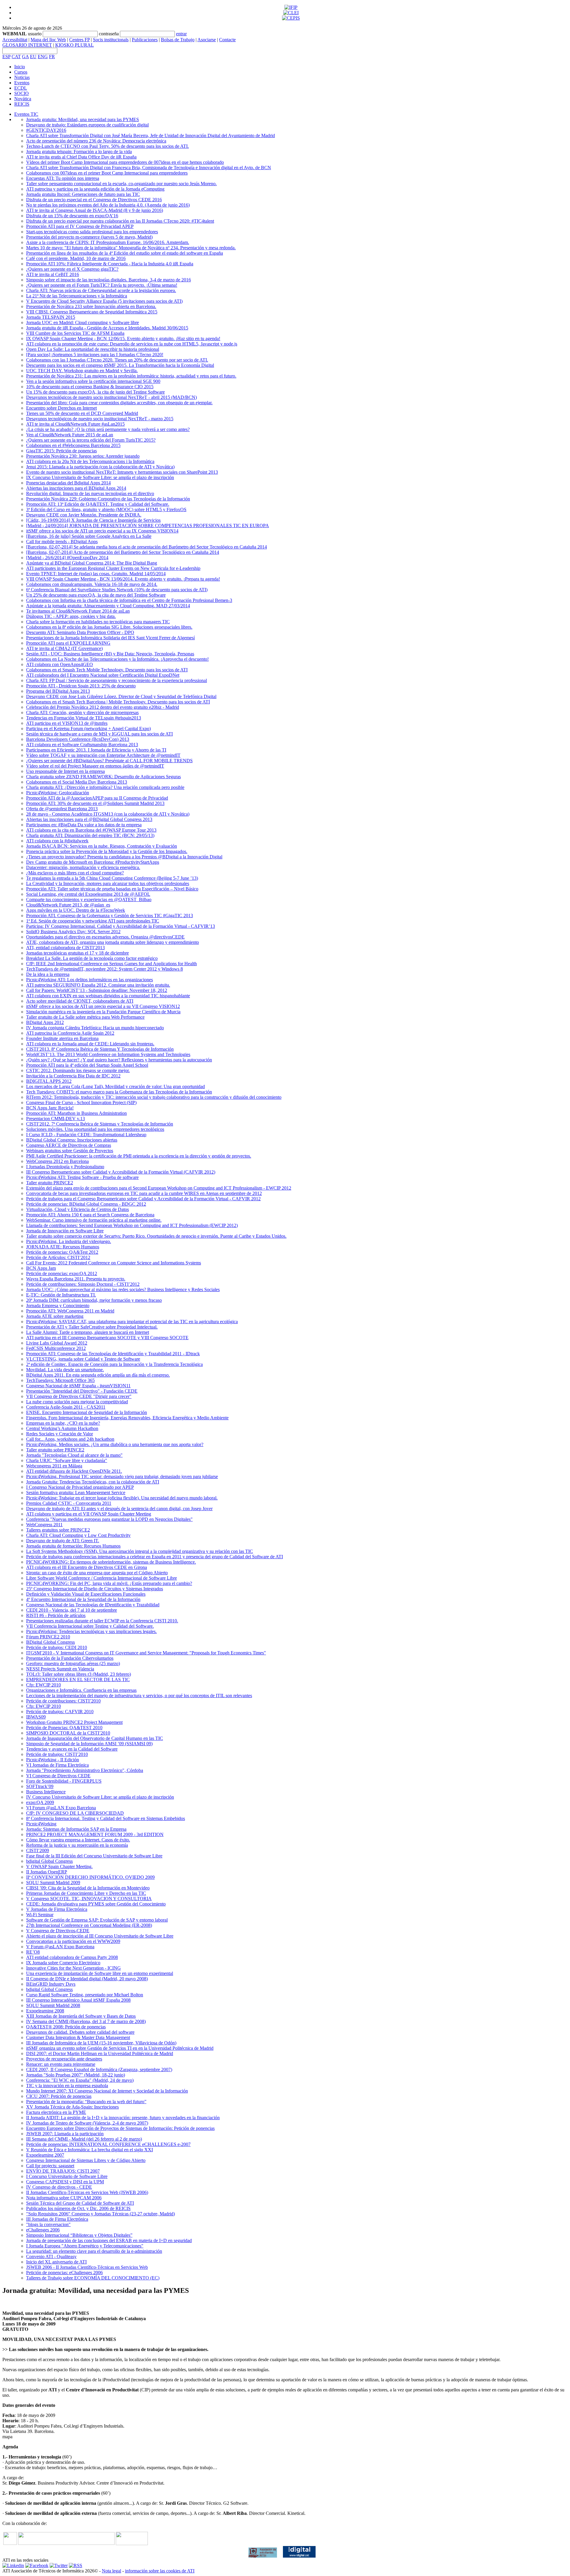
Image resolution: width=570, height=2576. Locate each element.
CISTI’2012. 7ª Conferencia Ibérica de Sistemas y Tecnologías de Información (100, 1124)
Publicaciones (145, 40)
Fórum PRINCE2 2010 (48, 1637)
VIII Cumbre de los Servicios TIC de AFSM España (75, 333)
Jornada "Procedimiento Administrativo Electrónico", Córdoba (85, 1770)
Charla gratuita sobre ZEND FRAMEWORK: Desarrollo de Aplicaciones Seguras (103, 777)
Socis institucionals (111, 40)
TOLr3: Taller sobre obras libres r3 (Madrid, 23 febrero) (79, 1674)
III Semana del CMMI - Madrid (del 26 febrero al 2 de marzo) (84, 2139)
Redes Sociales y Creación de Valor (60, 1434)
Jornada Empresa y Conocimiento (58, 1306)
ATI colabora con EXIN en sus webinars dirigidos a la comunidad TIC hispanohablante (108, 996)
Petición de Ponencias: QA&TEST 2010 (64, 1728)
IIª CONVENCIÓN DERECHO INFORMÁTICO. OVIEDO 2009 (90, 1877)
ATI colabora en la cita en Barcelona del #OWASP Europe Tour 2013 (91, 830)
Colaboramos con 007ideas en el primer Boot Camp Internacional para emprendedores (107, 173)
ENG (43, 57)
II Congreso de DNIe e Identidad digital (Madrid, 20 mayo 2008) (87, 1979)
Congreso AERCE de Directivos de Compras (69, 1145)
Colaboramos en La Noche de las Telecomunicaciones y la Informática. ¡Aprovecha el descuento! (117, 659)
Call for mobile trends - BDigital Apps (62, 542)
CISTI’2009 (38, 1850)
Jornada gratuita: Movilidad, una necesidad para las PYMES (83, 119)
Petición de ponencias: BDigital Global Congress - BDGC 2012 (86, 1204)
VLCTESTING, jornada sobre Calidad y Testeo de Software (83, 1359)
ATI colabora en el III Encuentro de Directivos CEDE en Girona (87, 1567)
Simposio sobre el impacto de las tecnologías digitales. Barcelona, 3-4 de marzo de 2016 (109, 280)
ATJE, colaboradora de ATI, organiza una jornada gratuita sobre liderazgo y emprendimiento (113, 942)
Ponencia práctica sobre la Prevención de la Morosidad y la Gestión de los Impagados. (107, 851)
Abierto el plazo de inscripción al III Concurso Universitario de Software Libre (100, 1936)
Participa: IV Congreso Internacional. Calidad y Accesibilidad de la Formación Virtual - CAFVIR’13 (121, 926)
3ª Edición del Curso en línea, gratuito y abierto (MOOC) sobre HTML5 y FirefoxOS (106, 509)
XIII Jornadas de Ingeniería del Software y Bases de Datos (81, 2016)
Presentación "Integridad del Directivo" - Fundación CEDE (82, 1391)
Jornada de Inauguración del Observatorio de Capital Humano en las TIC (95, 1738)
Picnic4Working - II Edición (53, 1760)
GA (25, 57)
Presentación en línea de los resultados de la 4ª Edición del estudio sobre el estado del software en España (125, 253)
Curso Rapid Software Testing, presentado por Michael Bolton (85, 1995)
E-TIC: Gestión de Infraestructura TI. (61, 1295)
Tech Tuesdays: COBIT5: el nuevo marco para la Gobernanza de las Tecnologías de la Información (119, 1092)
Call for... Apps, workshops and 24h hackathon (70, 1439)
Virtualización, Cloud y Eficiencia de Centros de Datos (77, 1209)
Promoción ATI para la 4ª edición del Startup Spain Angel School (87, 1065)
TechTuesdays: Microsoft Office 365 (60, 1380)
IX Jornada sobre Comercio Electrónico (63, 1963)
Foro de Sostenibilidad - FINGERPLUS (64, 1781)
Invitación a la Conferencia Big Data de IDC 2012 (73, 1076)
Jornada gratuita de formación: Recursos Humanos (73, 1546)
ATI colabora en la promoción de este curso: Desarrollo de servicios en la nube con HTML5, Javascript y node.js (132, 344)
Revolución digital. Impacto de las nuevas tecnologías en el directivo (90, 493)
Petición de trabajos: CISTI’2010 (57, 1754)
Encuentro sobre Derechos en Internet (61, 408)
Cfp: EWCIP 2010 (43, 1685)
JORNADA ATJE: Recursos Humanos (63, 1247)
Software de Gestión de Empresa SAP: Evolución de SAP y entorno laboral (97, 1920)
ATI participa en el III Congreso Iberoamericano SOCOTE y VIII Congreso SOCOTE (107, 1338)
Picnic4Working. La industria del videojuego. (69, 1241)
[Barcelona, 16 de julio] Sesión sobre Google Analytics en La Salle (89, 536)
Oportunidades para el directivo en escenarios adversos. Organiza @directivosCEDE (105, 937)
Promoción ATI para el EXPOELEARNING (68, 643)
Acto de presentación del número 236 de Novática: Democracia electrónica (96, 141)
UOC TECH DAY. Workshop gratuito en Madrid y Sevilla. (82, 371)
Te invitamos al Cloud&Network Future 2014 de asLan (78, 611)
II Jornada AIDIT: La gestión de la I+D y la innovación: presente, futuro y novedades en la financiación (123, 2118)
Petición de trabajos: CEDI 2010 (57, 1647)
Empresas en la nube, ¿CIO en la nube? (63, 1423)
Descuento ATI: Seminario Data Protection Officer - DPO (80, 632)
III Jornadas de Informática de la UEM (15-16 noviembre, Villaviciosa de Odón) (101, 2043)
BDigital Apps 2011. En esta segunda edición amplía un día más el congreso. (98, 1375)
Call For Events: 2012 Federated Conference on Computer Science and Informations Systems (114, 1263)
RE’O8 (33, 1952)
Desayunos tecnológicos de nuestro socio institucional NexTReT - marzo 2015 (100, 419)
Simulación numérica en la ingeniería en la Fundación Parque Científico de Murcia (103, 1012)
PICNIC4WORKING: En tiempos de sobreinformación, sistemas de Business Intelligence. (111, 1562)
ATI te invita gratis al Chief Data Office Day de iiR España (81, 157)
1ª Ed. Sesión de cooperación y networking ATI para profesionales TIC (93, 921)
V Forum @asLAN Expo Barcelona (60, 1947)
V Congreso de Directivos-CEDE (58, 1931)
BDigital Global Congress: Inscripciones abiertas (72, 1140)
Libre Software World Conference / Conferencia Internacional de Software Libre (102, 1578)
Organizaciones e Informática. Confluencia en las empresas (81, 1690)
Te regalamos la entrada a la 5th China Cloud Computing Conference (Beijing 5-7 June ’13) (112, 878)
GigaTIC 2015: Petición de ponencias (61, 451)
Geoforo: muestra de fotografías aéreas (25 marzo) (73, 1663)
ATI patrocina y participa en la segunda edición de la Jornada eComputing (95, 189)
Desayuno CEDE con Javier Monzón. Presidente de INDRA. (84, 515)
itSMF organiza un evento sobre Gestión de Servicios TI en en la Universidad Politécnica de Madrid (120, 2048)
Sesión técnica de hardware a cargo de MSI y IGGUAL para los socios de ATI (99, 734)
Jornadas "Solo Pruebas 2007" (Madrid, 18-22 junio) (76, 2075)
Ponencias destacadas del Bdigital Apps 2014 (68, 483)
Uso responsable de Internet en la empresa (65, 771)
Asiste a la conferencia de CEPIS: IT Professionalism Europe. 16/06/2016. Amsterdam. (108, 242)
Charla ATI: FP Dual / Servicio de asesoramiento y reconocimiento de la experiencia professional (117, 680)
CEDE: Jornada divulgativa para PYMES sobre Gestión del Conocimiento (96, 1904)
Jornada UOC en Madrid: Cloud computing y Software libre (83, 322)
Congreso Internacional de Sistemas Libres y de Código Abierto (86, 2160)
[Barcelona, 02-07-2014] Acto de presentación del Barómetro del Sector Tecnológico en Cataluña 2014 (123, 552)
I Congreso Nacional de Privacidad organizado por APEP (80, 1487)
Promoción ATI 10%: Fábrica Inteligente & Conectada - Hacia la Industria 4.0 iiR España (110, 264)
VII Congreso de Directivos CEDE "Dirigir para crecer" (79, 1396)
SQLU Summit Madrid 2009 (53, 1883)
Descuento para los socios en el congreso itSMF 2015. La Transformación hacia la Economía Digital (120, 365)
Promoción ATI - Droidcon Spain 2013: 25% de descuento (81, 686)
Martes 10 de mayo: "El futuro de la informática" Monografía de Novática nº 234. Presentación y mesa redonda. (131, 248)
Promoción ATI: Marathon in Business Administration (76, 1113)
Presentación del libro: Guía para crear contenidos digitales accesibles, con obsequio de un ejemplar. (119, 403)
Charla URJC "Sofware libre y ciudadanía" (67, 1460)
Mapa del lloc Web (48, 40)
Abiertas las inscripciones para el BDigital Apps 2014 (76, 488)
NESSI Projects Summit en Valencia (60, 1669)
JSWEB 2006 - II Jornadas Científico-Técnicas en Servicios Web (87, 2267)
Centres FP (79, 40)
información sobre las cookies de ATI (160, 2571)
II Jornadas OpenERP (47, 1872)
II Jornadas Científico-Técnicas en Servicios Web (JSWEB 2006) (87, 2192)
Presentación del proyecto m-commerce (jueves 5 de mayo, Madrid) (89, 237)
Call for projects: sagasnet (50, 2166)
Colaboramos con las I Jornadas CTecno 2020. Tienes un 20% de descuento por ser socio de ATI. (117, 360)
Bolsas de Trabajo (178, 40)
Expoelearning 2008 (45, 2011)
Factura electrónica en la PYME (56, 2112)
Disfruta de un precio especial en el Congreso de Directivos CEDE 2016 (94, 200)
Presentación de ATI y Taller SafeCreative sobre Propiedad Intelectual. (92, 1327)
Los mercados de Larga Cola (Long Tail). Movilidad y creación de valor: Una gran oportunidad (115, 1086)
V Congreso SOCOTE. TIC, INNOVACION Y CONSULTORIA (89, 1899)
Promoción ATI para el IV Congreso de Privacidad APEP (80, 226)
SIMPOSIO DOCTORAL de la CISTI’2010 (68, 1733)
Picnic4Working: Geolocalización (58, 793)
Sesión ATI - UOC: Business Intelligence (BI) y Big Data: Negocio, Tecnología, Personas (110, 654)
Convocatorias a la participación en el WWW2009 (73, 1941)
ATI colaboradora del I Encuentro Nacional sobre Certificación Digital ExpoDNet (103, 675)
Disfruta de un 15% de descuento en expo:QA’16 (72, 216)
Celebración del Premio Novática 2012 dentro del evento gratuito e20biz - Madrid (103, 707)
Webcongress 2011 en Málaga (54, 1466)
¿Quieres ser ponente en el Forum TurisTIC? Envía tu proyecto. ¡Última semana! (102, 285)
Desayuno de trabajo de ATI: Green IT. (63, 1541)
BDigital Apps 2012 (45, 1022)
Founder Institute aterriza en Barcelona (62, 1038)
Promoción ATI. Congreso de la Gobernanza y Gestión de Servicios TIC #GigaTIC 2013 (110, 916)
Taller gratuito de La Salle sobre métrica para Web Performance (85, 1017)
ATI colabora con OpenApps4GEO (60, 664)
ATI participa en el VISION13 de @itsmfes (67, 723)
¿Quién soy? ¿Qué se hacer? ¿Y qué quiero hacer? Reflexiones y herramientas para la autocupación (119, 1060)
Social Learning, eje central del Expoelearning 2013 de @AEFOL (88, 894)
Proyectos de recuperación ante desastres (64, 2059)
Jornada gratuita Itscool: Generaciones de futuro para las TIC (83, 194)
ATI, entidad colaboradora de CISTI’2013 (65, 948)
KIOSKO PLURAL (75, 45)
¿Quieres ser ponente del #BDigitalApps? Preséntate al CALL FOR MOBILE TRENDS (109, 761)
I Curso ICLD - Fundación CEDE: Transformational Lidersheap (86, 1135)
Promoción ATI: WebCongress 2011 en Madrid (70, 1311)
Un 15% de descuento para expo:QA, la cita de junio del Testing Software (95, 392)
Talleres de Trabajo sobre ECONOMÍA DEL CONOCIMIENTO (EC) (93, 2278)
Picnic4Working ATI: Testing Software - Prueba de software (82, 1177)
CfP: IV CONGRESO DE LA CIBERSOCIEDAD (75, 1813)
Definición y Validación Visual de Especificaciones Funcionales (86, 1594)
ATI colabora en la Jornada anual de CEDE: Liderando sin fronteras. (90, 1044)
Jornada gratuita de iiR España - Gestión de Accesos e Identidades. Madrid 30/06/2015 (107, 328)
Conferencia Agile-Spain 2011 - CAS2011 (66, 1407)
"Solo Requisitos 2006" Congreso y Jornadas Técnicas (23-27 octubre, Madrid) (100, 2214)
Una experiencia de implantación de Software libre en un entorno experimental (100, 1973)
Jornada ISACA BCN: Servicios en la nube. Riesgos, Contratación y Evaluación (102, 846)
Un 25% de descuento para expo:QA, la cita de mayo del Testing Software (96, 595)
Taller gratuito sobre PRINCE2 (55, 1450)
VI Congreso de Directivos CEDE (58, 1776)
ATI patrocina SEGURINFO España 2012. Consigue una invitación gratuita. (98, 985)
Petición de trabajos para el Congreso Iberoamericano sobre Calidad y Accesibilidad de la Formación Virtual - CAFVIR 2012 (143, 1199)
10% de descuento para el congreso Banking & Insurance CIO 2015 (90, 387)
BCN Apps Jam (41, 1268)
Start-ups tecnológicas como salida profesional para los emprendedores (92, 232)
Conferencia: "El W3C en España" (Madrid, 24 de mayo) (80, 2080)
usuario (35, 34)
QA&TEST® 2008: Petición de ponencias (66, 2027)
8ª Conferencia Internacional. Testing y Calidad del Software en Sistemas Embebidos (106, 1818)
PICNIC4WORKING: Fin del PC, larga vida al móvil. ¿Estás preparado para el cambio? (109, 1583)
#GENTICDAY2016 (46, 130)
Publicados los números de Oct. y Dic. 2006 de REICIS (78, 2208)
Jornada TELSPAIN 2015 (51, 317)
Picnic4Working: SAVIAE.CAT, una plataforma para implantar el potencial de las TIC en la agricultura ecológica (132, 1322)
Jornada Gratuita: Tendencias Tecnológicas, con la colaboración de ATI (93, 1482)
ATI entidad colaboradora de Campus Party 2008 (72, 1957)
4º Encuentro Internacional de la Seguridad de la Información (83, 1599)
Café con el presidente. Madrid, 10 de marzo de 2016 (76, 258)
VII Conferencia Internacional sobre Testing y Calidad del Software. (90, 1626)
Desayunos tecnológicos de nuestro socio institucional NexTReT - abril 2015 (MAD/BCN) (111, 397)
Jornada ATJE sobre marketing (55, 1316)
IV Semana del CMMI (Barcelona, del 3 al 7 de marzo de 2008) (86, 2021)
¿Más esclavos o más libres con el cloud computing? (75, 873)
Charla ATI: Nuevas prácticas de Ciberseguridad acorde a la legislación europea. (101, 290)
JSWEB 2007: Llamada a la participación (65, 2134)
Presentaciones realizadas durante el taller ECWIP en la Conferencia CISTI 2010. (102, 1621)
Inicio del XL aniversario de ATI (56, 2262)
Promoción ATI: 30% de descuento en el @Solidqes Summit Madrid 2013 (95, 803)
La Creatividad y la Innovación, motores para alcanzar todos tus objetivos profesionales (108, 883)
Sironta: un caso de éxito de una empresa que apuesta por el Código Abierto (97, 1573)
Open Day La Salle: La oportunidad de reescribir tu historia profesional (93, 349)
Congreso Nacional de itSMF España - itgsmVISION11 (78, 1386)
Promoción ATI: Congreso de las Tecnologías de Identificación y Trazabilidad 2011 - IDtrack (113, 1354)
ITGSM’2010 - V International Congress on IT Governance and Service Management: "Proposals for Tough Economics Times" (146, 1653)
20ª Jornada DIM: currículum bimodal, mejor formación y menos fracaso (94, 1300)
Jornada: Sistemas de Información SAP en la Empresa (76, 1829)
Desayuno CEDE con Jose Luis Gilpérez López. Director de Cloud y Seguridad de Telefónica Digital (121, 696)
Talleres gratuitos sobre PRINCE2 (58, 1530)
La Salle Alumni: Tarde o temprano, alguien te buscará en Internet (88, 1332)
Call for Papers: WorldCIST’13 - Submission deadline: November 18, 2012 (97, 990)
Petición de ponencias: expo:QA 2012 (62, 1273)
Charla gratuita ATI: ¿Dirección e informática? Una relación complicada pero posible (105, 787)
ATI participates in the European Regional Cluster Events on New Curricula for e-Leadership (113, 568)
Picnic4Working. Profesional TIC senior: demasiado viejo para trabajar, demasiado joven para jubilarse (122, 1476)
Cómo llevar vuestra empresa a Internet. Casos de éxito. (78, 1840)
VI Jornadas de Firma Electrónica (57, 1765)
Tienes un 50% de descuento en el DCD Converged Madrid (82, 413)
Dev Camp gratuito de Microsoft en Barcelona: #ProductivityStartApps (93, 862)
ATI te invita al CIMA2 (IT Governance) (64, 648)
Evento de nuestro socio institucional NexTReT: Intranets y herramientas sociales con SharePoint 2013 (122, 472)
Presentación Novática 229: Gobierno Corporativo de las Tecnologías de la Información (108, 499)
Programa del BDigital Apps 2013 (58, 691)
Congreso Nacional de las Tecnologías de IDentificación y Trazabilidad (93, 1605)
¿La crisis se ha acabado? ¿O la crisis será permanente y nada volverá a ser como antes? (108, 429)
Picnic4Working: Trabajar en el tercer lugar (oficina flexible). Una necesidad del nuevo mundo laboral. (122, 1498)
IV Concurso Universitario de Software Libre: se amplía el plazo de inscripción (100, 1797)
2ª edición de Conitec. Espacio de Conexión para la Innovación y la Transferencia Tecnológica (114, 1364)
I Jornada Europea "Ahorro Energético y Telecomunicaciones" (85, 2246)
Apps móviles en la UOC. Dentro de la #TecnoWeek (76, 910)
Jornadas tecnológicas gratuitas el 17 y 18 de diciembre (77, 953)
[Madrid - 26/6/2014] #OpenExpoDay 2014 (67, 558)
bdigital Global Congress (49, 1861)
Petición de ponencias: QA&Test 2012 (62, 1252)
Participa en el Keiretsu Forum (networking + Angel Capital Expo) (88, 729)
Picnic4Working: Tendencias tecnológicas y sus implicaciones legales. (91, 1631)
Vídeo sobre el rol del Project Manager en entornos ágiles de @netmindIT (95, 766)
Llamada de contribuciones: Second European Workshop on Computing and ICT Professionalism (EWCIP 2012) (132, 1225)
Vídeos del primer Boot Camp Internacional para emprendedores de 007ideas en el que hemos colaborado (125, 162)
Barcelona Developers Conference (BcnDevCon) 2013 (78, 739)
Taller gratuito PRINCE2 (50, 1183)
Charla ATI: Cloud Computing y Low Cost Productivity (78, 1535)
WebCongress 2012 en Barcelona (57, 1161)
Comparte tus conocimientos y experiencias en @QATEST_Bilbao (89, 899)
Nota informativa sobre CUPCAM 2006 (64, 2198)
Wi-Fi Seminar (40, 1915)
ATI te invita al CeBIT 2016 (53, 274)
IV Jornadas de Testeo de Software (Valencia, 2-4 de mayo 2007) (87, 2123)
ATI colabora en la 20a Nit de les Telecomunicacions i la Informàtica (90, 461)
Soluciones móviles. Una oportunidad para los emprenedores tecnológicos (95, 1129)
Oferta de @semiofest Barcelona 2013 (62, 809)
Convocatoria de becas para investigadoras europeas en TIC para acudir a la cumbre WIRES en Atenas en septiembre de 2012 (144, 1193)
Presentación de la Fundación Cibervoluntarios (70, 1658)
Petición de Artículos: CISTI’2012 (58, 1257)
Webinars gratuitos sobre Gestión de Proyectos (70, 1151)
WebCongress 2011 (44, 1525)
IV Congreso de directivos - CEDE (59, 2187)
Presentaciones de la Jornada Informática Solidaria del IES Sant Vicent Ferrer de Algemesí (110, 638)
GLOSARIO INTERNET (27, 45)
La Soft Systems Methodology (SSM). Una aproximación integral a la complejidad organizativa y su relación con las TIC (140, 1551)
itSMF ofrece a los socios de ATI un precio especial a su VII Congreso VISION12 (103, 1006)
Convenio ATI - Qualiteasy (51, 2256)
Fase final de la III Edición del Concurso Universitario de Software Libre (94, 1856)
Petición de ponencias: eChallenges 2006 (64, 2273)
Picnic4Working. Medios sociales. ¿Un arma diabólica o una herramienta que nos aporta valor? (115, 1444)
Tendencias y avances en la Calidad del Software (72, 1749)
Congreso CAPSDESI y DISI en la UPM (65, 2182)
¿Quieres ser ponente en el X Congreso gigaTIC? (72, 269)
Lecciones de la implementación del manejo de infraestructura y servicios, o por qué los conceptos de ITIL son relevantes (139, 1696)
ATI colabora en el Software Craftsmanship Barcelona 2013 (82, 745)
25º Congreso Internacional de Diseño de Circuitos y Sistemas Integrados (95, 1589)
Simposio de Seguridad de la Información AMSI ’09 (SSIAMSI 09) (89, 1744)
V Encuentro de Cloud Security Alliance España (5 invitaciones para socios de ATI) (104, 301)
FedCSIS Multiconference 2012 (56, 1348)
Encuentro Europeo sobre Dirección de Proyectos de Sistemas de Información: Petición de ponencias (120, 2128)
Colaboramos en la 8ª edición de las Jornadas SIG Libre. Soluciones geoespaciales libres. (109, 627)
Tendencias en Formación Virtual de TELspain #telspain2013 (84, 718)
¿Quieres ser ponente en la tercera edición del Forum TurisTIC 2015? (91, 440)
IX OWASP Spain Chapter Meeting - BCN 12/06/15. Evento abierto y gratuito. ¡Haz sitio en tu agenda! (123, 339)
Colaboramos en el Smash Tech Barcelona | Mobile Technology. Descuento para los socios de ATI (118, 702)
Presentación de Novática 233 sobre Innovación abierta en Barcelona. (91, 306)
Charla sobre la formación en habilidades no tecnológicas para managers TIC (98, 622)
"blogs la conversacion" (48, 2224)
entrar (181, 34)
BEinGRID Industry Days (51, 1984)
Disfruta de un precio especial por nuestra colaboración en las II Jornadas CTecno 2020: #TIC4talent (120, 221)
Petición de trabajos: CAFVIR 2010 (60, 1712)
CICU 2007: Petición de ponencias (59, 2096)
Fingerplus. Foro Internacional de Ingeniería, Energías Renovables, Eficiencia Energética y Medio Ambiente (127, 1418)
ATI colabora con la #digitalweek (57, 841)
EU (33, 57)
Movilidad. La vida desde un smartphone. (65, 1370)
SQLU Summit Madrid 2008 (53, 2005)
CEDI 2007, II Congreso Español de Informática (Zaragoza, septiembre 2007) (99, 2069)
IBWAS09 (36, 1717)
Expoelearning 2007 (45, 2155)
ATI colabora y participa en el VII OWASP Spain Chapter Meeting (89, 1514)
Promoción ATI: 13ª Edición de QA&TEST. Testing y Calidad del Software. (98, 504)
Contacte (227, 40)
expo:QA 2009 (40, 1802)
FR (52, 57)
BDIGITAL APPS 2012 (49, 1081)
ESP (6, 57)
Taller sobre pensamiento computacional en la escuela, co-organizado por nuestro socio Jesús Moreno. (121, 184)
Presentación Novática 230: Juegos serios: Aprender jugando (83, 456)
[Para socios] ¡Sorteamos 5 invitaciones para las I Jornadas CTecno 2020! (95, 355)
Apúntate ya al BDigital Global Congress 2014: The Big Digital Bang (92, 563)
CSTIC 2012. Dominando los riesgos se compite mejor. (78, 1070)
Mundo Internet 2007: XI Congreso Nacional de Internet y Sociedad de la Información (107, 2091)
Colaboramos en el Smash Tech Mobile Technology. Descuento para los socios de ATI (107, 670)
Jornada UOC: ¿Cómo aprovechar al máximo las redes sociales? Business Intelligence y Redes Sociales (123, 1289)
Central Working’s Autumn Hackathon (62, 1428)
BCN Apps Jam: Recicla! (50, 1108)
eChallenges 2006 (43, 2230)
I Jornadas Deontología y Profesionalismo (65, 1167)
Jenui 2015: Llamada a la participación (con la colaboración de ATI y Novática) (100, 467)
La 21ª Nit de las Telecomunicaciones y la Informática (77, 296)
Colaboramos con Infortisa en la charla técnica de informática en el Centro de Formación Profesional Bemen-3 (129, 600)
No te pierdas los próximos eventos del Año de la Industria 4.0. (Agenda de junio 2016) (108, 205)
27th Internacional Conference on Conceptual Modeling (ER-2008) (89, 1925)
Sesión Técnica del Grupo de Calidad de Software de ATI (80, 2203)
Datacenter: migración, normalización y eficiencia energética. (83, 867)
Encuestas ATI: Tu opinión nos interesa (63, 178)
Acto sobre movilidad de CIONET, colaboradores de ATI (80, 1001)
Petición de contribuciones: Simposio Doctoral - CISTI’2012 (83, 1284)
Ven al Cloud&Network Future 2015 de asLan (70, 435)
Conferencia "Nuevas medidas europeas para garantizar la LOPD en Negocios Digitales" (109, 1519)
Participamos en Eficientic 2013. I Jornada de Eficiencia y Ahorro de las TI (96, 750)
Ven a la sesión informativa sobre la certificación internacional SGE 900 (93, 381)
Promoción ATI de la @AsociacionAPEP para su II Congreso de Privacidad (97, 798)
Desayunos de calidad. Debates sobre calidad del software (80, 2032)
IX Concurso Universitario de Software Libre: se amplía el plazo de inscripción (100, 477)
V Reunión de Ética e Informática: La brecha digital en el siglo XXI (90, 2150)
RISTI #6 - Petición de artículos (56, 1615)
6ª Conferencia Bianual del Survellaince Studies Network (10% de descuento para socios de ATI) (117, 590)
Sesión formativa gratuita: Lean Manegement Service (76, 1493)
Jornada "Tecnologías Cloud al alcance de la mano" (74, 1455)
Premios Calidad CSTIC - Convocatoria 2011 (69, 1503)
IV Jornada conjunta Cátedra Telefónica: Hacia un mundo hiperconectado (95, 1028)
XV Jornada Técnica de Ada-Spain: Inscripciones (72, 2107)
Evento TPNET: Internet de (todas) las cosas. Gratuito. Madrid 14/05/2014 (96, 574)
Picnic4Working (41, 1824)
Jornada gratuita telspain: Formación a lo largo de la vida (79, 152)
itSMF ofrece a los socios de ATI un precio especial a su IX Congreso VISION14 (102, 531)
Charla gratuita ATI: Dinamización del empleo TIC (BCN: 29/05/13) (90, 835)
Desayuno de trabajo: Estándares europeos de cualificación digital (87, 125)
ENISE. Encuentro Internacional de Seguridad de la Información (87, 1412)
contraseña (109, 34)
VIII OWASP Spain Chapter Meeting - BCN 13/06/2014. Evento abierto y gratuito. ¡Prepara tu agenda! (123, 579)
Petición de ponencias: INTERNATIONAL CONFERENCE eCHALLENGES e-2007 (108, 2144)
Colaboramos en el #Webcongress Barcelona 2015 (73, 445)
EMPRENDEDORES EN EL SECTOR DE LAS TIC (78, 1679)
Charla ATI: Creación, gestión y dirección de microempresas (82, 712)
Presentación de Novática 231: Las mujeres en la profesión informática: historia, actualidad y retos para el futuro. (131, 376)
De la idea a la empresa (48, 974)
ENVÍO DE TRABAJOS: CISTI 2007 (63, 2171)
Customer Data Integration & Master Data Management (78, 2037)
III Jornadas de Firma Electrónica (57, 2219)
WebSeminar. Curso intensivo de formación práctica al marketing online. (94, 1220)
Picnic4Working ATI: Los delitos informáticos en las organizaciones (90, 980)
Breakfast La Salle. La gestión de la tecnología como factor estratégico (92, 958)
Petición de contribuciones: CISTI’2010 (63, 1701)
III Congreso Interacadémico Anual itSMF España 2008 (78, 2000)
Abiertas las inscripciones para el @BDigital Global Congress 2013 (89, 819)
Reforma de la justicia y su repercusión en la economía (77, 1845)
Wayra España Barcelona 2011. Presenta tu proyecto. (76, 1279)
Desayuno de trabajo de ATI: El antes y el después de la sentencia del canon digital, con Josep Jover (119, 1509)
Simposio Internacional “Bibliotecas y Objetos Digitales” (79, 2235)
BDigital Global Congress (50, 1642)
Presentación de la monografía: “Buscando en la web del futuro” (86, 2102)
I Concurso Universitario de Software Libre (67, 2176)
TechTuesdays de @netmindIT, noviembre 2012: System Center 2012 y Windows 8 (104, 969)
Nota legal (111, 2571)
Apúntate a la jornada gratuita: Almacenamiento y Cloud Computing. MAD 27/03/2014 (108, 606)
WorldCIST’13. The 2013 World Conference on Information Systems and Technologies (108, 1054)
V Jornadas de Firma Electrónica (57, 1909)
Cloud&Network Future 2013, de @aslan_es (68, 905)
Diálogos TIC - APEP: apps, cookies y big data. (71, 616)
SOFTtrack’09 (40, 1786)
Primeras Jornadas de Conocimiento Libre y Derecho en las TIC (86, 1893)
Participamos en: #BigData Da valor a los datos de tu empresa (84, 825)
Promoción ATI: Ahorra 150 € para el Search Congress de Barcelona (90, 1215)
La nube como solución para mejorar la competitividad (77, 1402)
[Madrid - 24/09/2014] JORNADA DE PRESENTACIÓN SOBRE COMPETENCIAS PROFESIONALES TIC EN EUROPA (148, 525)
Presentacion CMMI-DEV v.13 (56, 1119)
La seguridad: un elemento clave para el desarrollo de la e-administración (94, 2251)
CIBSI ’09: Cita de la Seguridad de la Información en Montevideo (88, 1888)
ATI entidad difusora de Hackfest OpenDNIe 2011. (74, 1471)
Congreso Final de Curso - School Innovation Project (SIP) (81, 1102)
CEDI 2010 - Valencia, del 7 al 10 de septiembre (72, 1610)
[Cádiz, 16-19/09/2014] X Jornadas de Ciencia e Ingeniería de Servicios (93, 520)
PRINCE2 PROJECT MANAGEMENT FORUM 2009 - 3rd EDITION (95, 1834)
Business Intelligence (46, 1792)
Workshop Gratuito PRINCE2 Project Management (74, 1722)
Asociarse (207, 40)
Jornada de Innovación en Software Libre (65, 1231)
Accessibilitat (15, 40)
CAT (16, 57)
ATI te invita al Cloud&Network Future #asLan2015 (75, 424)
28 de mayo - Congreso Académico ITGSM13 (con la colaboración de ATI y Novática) (108, 814)
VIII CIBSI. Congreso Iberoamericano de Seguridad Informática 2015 (92, 312)
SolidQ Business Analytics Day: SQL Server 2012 (73, 932)
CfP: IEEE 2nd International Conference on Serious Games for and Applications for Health (111, 964)
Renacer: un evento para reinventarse (61, 2064)
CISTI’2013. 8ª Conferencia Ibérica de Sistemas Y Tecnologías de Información (100, 1049)
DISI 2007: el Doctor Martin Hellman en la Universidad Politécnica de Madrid (100, 2053)
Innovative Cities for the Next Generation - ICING (73, 1968)
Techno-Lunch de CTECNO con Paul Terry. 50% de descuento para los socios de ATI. (107, 146)
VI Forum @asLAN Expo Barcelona (61, 1808)
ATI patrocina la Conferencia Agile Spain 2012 (70, 1033)
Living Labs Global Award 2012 (57, 1343)
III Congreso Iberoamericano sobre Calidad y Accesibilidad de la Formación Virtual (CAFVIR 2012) (121, 1172)
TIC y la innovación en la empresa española (67, 2086)
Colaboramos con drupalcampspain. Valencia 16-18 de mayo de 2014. (92, 584)
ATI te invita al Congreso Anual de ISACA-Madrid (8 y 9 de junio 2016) (95, 210)
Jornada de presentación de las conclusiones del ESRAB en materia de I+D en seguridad (109, 2240)
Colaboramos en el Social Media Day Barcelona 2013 (77, 782)
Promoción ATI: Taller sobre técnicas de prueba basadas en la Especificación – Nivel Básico (112, 889)
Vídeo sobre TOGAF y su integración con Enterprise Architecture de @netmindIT (103, 755)
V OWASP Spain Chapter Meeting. (59, 1866)
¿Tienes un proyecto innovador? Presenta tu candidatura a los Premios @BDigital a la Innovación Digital (124, 857)
